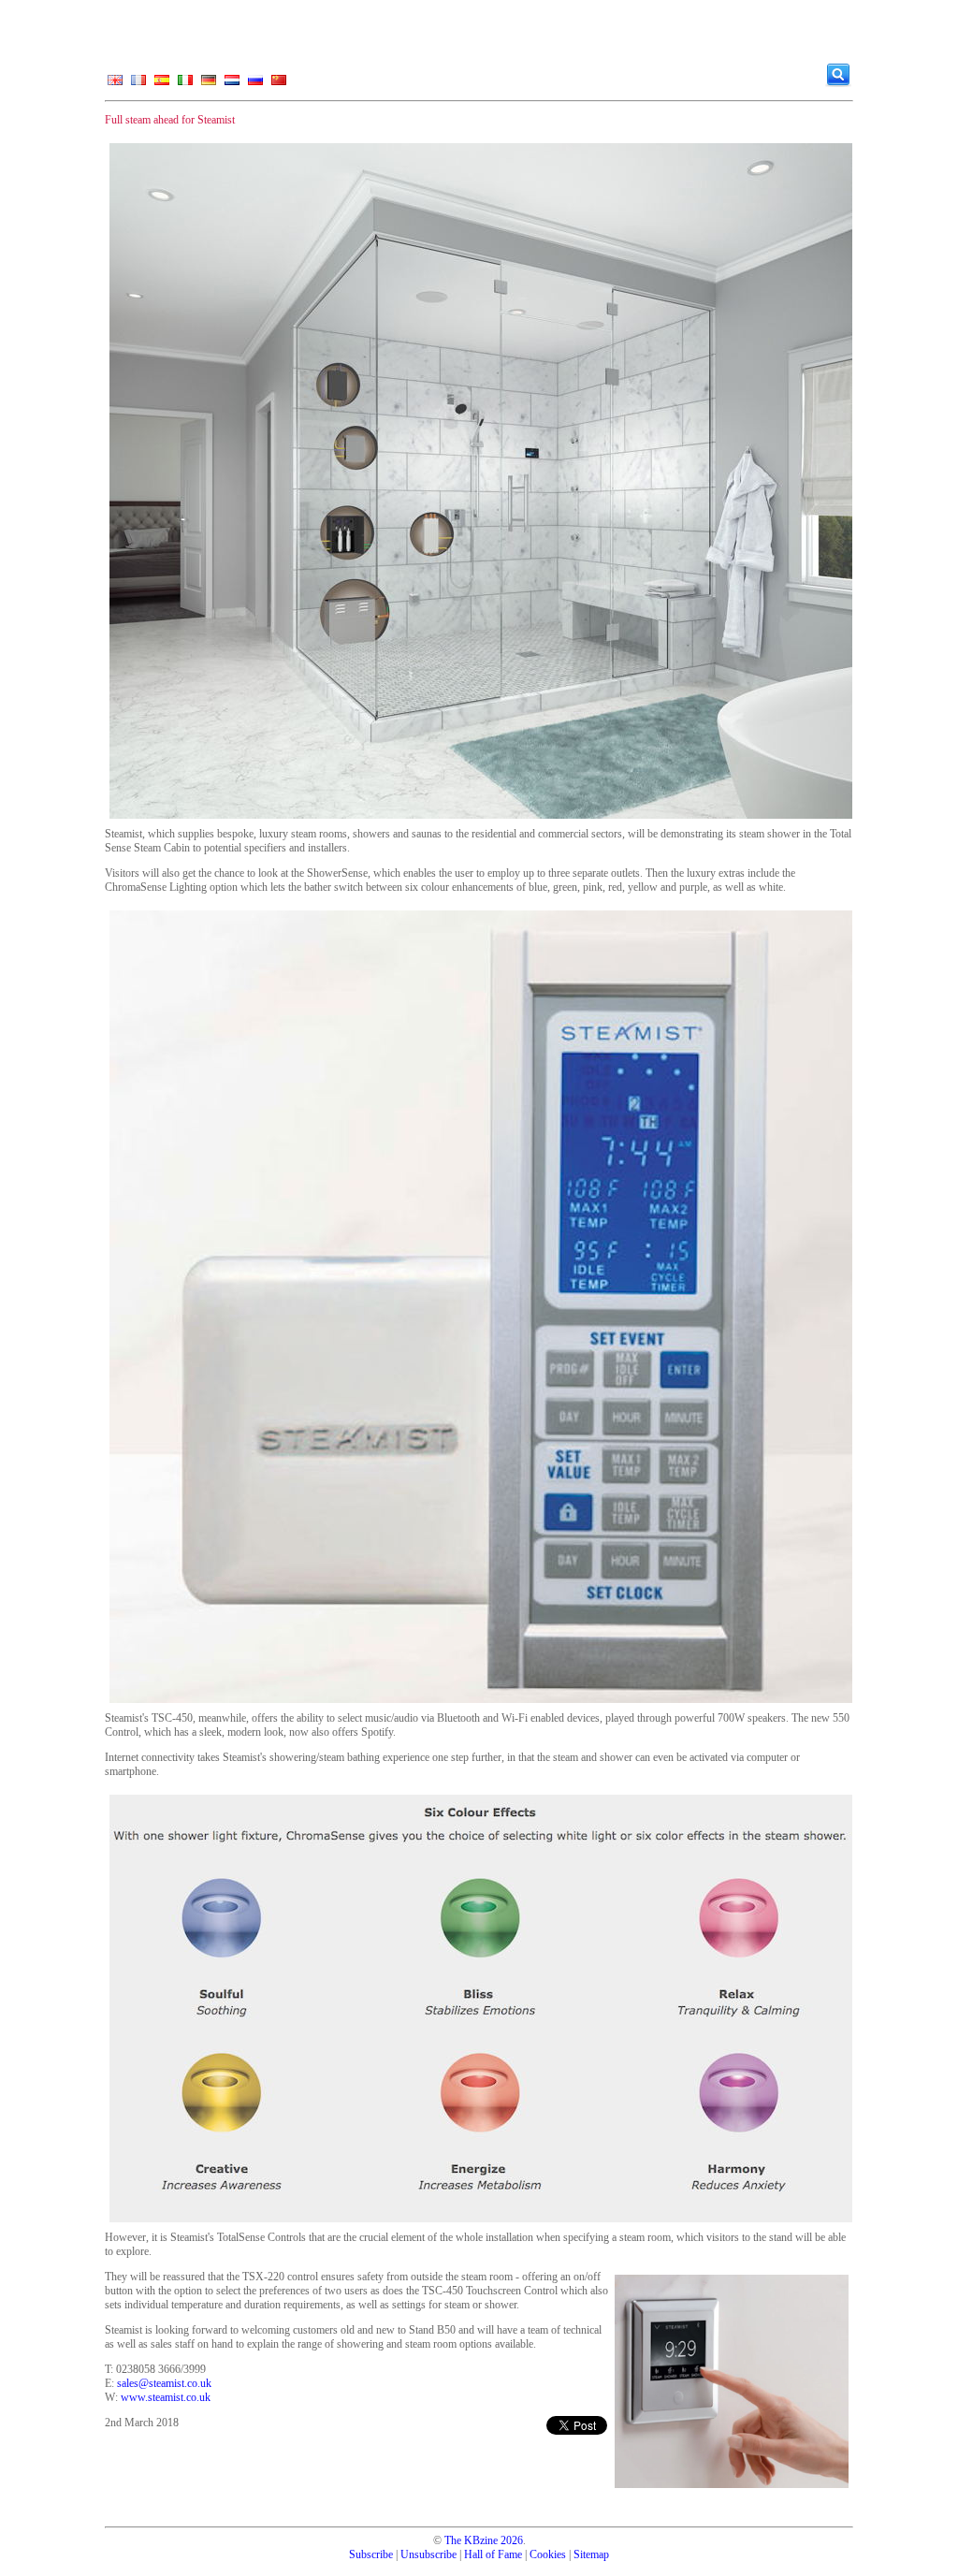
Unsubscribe (428, 2554)
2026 (512, 2540)
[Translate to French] (138, 84)
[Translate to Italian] (185, 84)
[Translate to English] (115, 84)
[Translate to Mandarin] (279, 84)
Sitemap (591, 2554)
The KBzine (471, 2540)
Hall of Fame (493, 2554)
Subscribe (371, 2554)
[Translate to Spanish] (162, 84)
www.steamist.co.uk (166, 2397)
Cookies (548, 2554)
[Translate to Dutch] (232, 84)
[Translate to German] (209, 84)
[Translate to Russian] (255, 84)
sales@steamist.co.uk (164, 2383)
